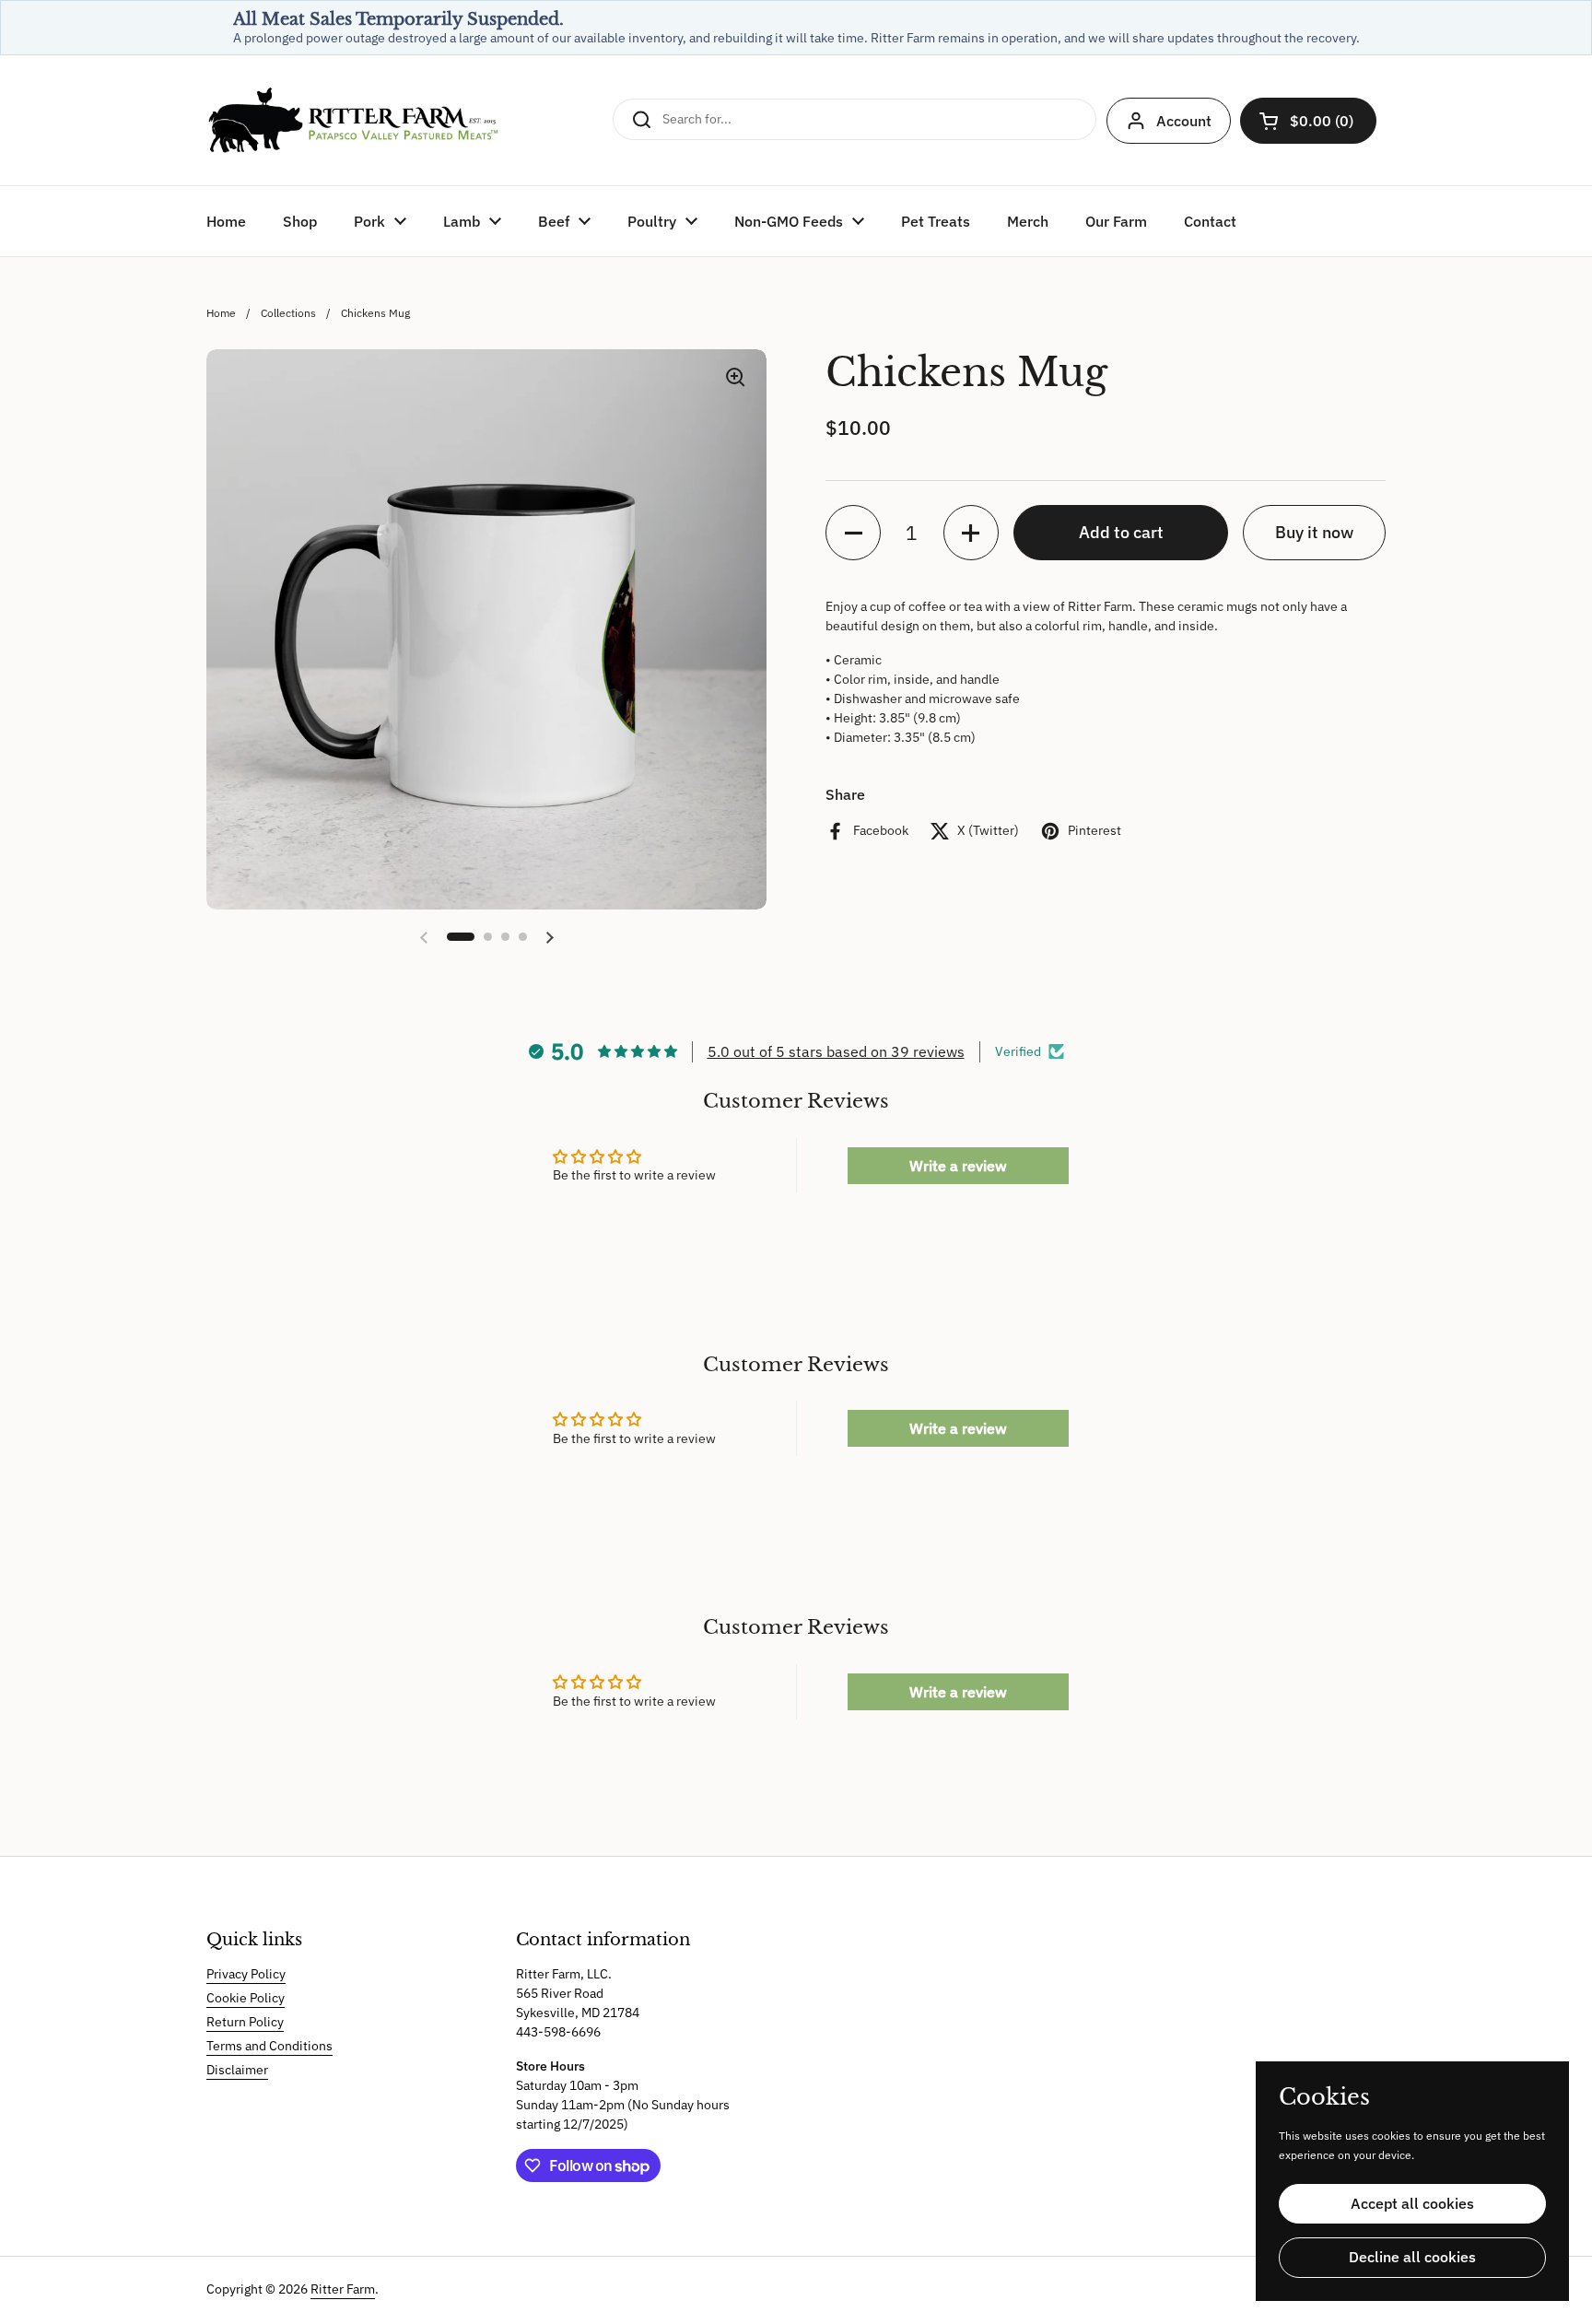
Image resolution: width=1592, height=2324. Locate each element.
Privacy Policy (246, 1974)
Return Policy (245, 2022)
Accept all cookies (1412, 2203)
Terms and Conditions (269, 2046)
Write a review (958, 1166)
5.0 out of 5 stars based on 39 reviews (836, 1051)
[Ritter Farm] (354, 120)
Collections (288, 312)
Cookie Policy (246, 1998)
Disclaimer (237, 2070)
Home (221, 312)
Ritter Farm (343, 2289)
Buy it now (1314, 533)
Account (1184, 121)
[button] (1308, 121)
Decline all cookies (1412, 2257)
